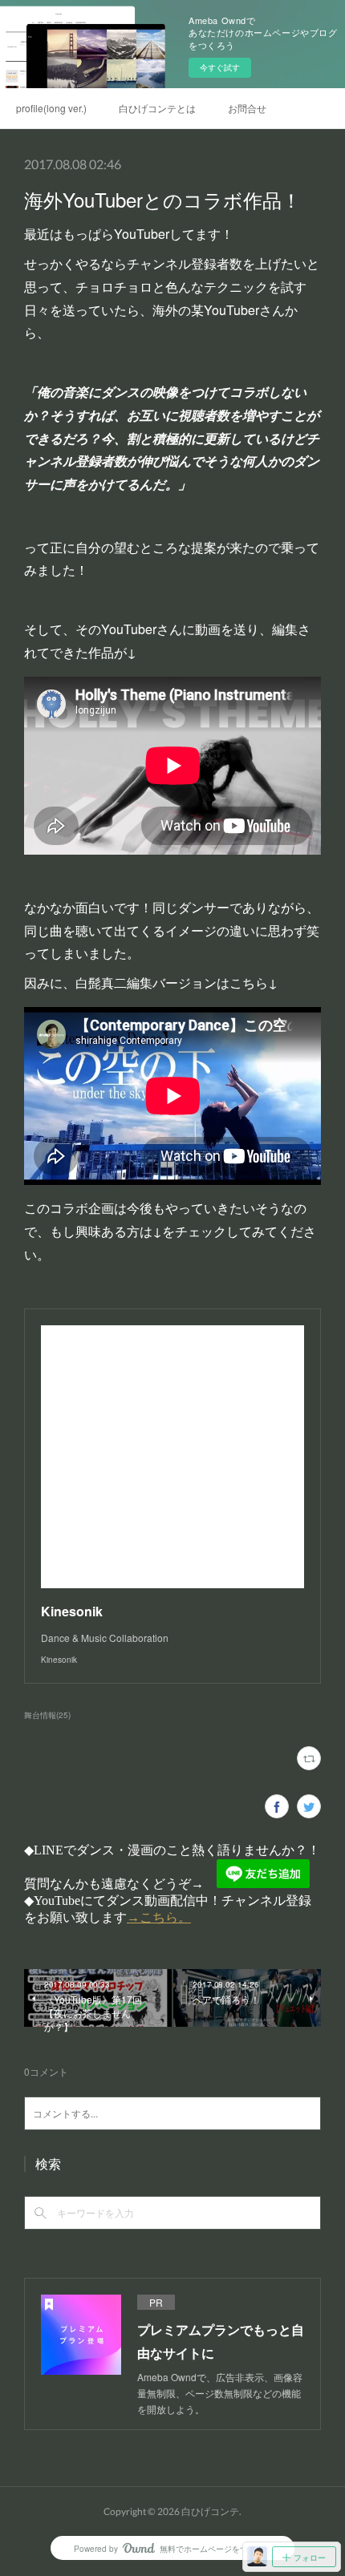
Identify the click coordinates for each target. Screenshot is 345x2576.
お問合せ (247, 108)
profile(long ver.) (51, 108)
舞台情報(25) (47, 1715)
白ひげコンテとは (157, 108)
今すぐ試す (220, 67)
